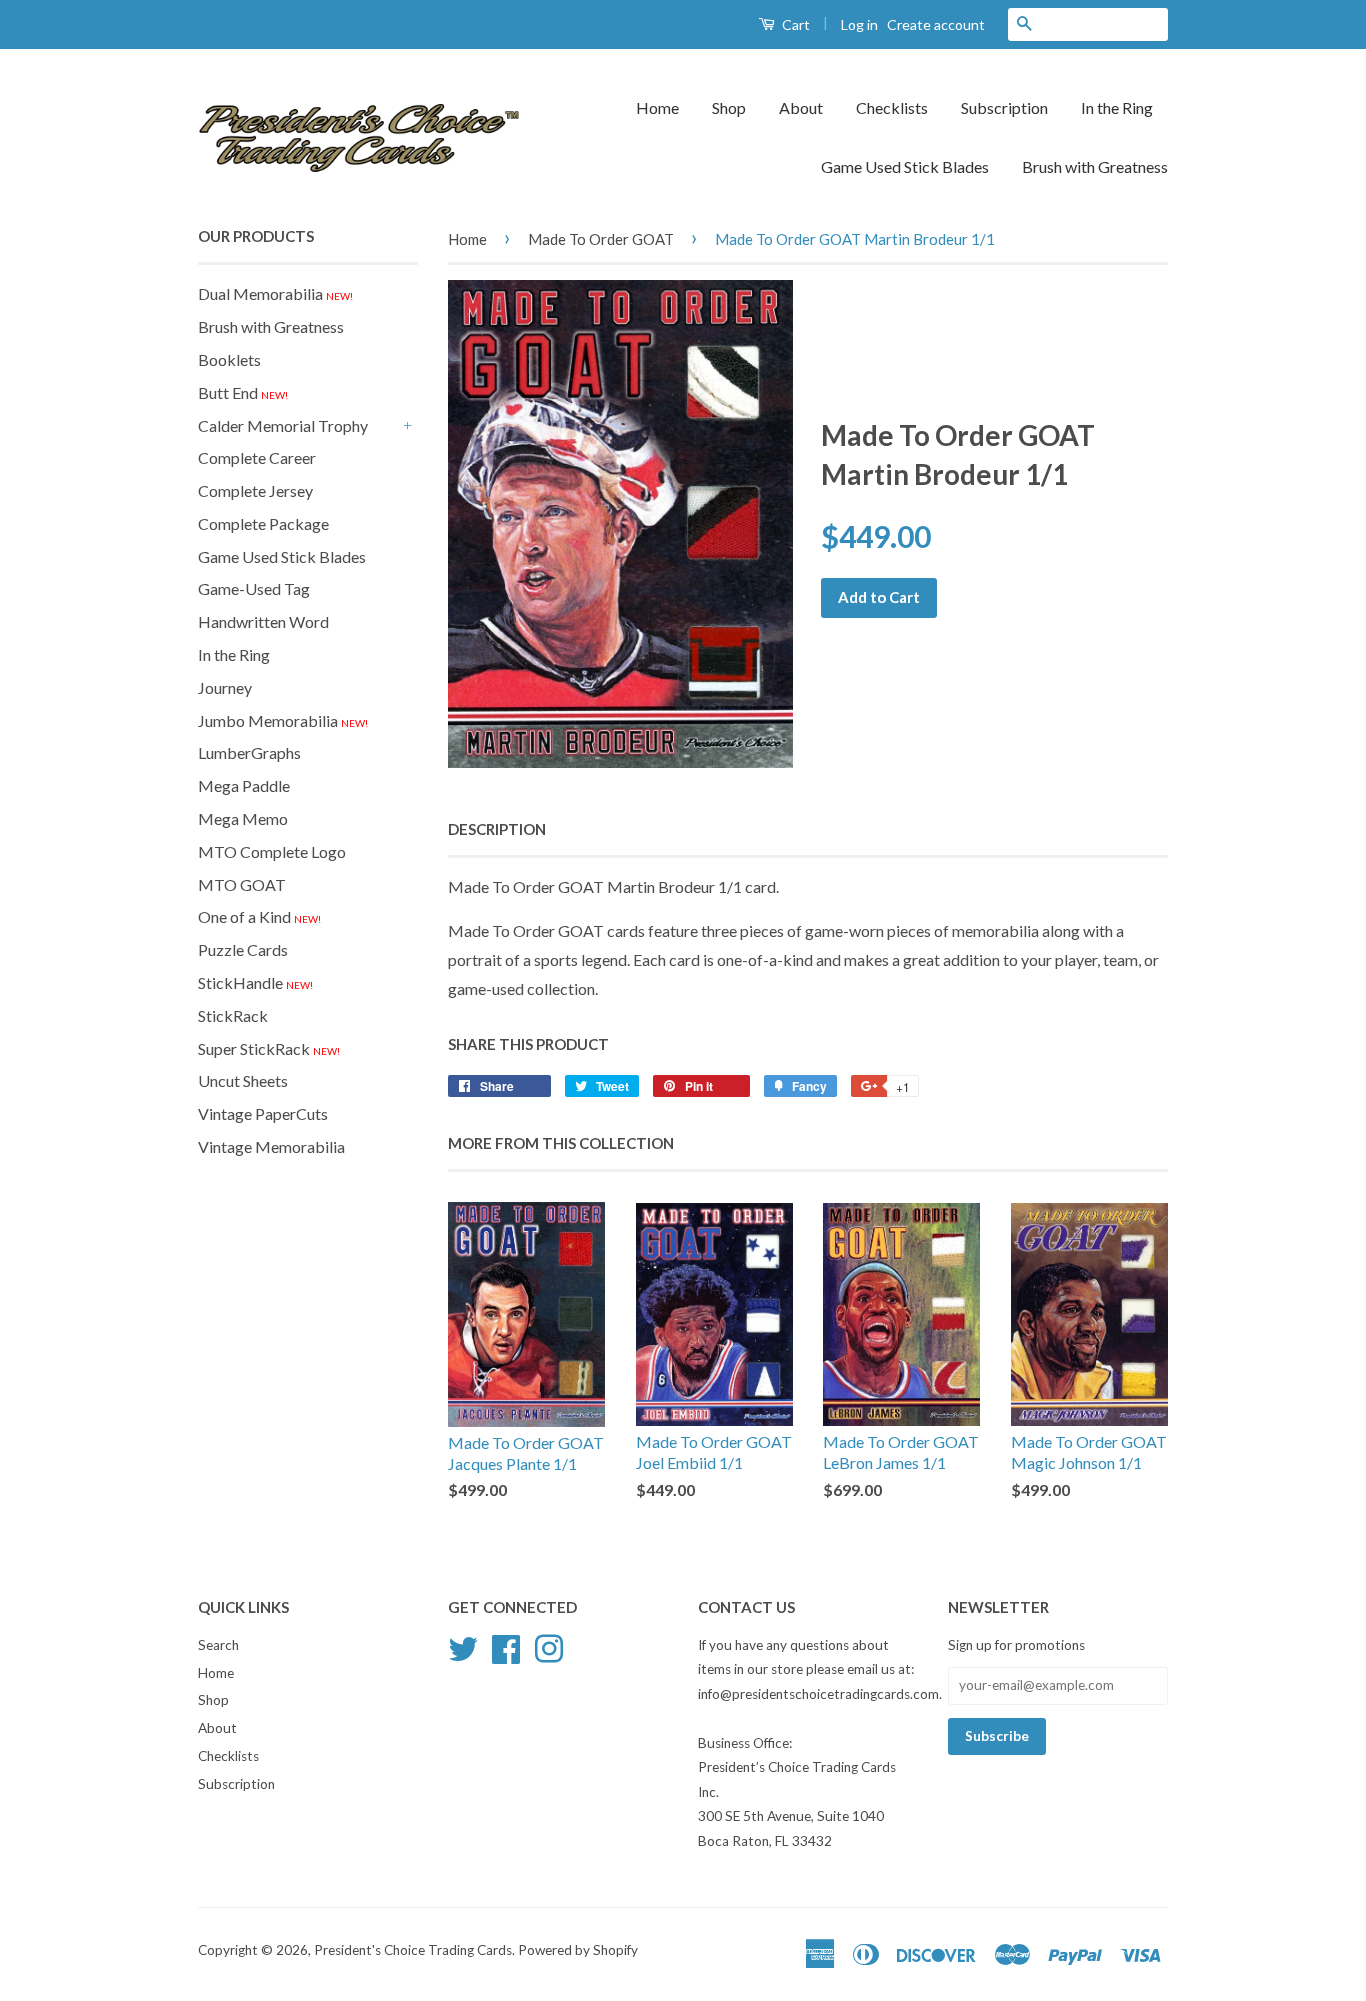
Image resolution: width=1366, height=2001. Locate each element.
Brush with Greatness (1095, 166)
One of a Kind (259, 916)
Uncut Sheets (243, 1080)
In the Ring (1117, 107)
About (801, 107)
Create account (936, 24)
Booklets (229, 359)
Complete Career (257, 457)
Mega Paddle (244, 785)
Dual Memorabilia (275, 293)
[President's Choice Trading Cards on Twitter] (463, 1646)
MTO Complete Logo (272, 851)
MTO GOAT (242, 884)
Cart (794, 24)
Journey (225, 687)
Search (218, 1645)
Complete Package (263, 523)
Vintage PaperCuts (263, 1113)
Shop (729, 107)
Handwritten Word (263, 621)
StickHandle (255, 982)
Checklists (892, 107)
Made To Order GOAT (601, 239)
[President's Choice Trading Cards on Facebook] (506, 1646)
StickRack (233, 1015)
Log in (859, 24)
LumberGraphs (249, 752)
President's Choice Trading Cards (413, 1950)
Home (657, 107)
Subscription (1004, 107)
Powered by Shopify (578, 1950)
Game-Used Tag (254, 588)
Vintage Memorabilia (271, 1146)
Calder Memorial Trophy (283, 425)
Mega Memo (243, 818)
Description (497, 829)
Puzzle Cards (243, 949)
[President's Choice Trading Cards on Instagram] (549, 1646)
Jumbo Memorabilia (283, 720)
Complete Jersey (255, 490)
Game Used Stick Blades (905, 166)
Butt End (243, 392)
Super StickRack (269, 1048)
